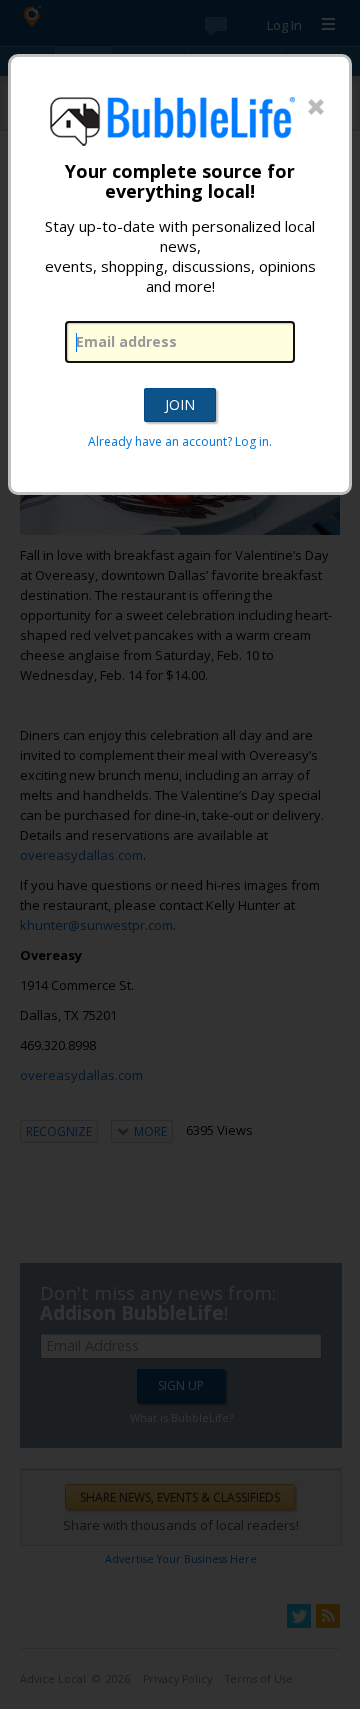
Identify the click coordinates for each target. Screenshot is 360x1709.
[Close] (316, 108)
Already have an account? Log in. (180, 441)
